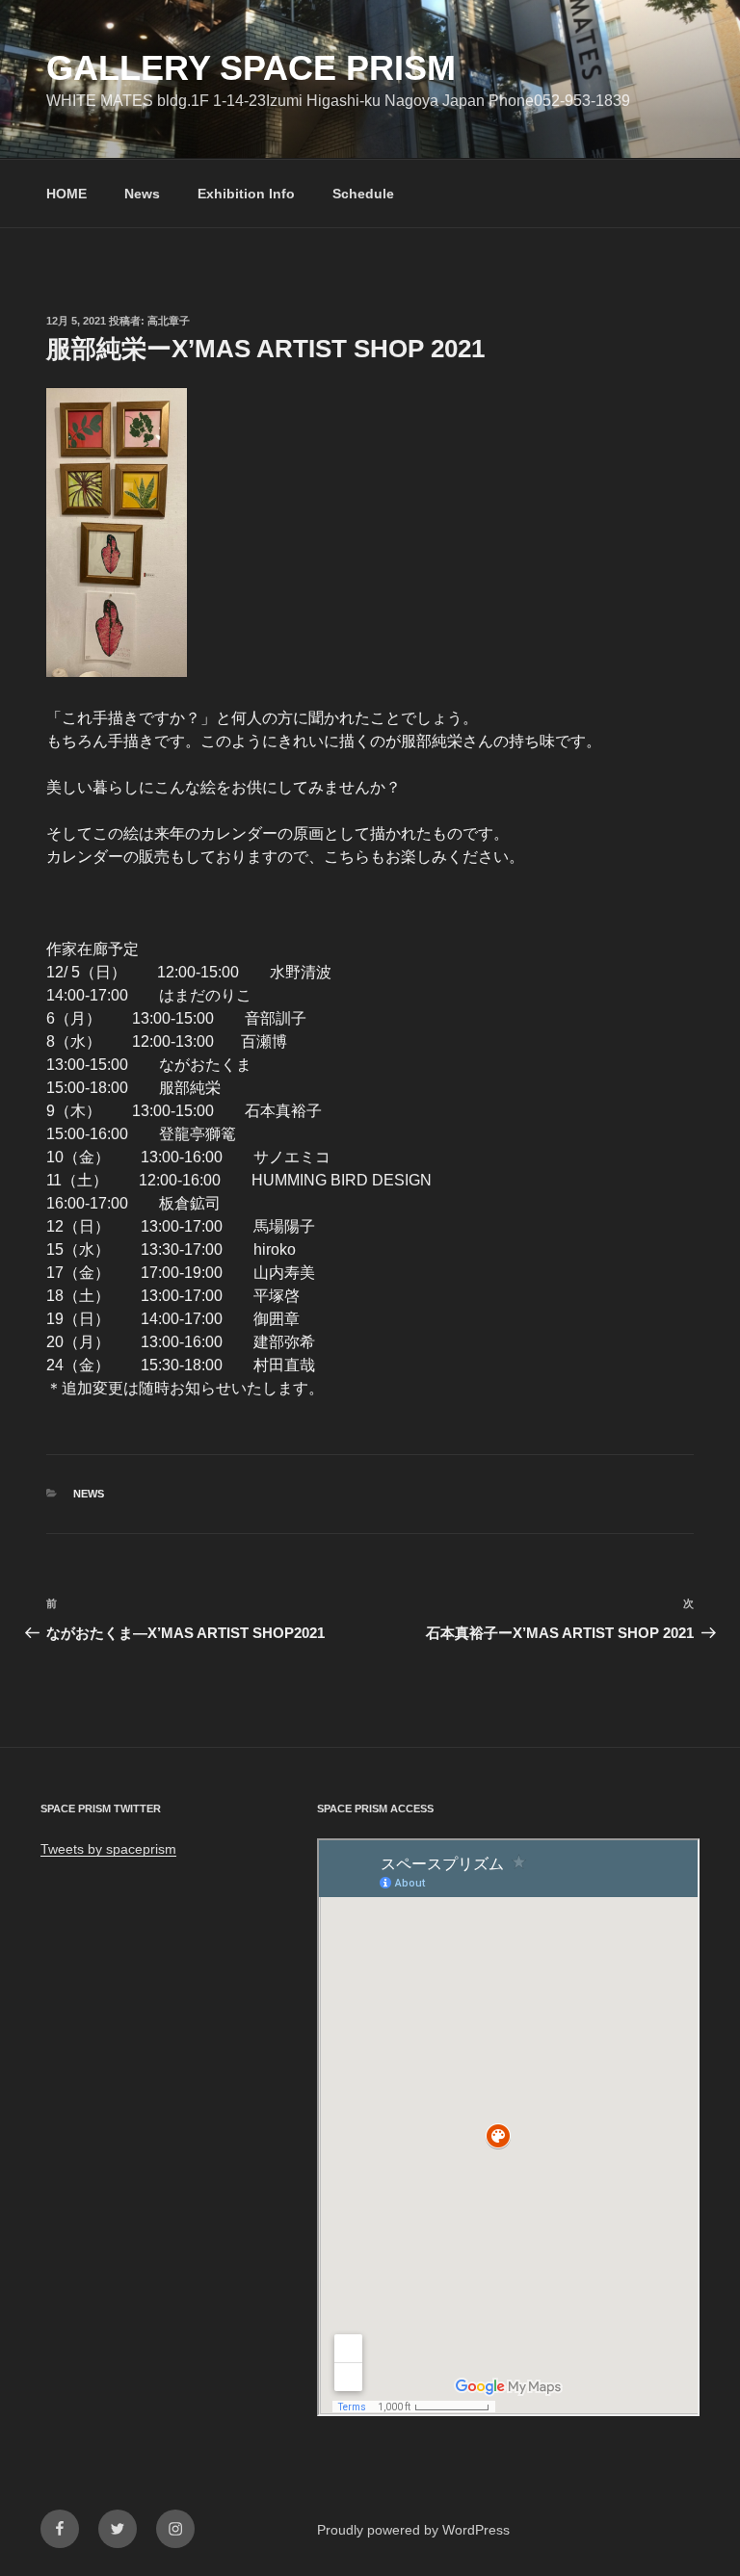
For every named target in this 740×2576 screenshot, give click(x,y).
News (142, 194)
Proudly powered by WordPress (413, 2530)
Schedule (363, 194)
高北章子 (169, 321)
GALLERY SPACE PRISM (251, 68)
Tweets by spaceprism (108, 1849)
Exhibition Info (246, 194)
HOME (66, 194)
